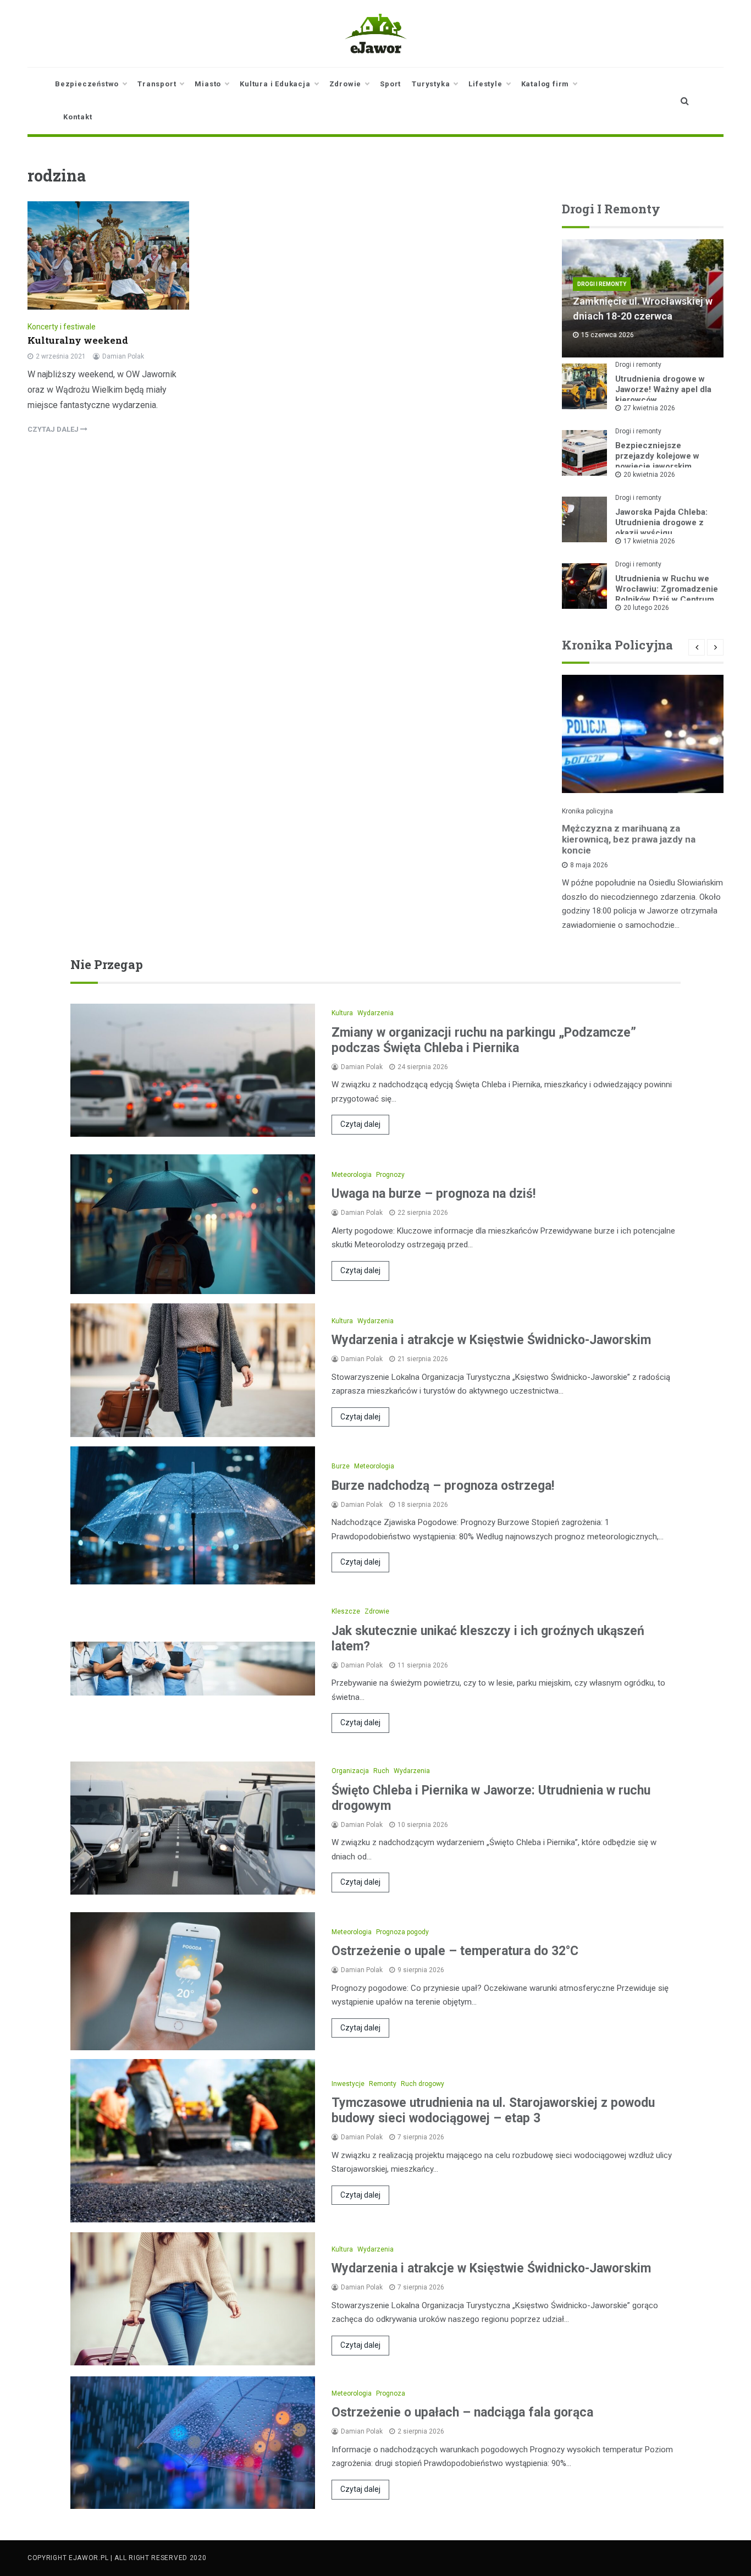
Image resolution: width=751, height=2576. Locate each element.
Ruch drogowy (423, 2084)
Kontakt (78, 117)
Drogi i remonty (602, 284)
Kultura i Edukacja (275, 84)
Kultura (342, 1013)
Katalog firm (545, 84)
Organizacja (350, 1771)
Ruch (381, 1771)
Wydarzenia (375, 1013)
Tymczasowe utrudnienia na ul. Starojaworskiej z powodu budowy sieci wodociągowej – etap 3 (493, 2110)
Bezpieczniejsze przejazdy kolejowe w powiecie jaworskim (657, 456)
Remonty (383, 2084)
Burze (341, 1466)
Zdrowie (346, 84)
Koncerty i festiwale (62, 327)
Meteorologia (352, 1175)
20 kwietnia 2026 (649, 475)
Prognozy (390, 1175)
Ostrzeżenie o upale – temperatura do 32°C (455, 1951)
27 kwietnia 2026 (649, 408)
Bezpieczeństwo (87, 84)
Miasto (208, 84)
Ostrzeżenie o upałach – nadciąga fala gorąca (462, 2412)
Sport (390, 84)
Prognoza (391, 2393)
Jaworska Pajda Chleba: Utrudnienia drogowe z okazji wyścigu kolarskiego (661, 528)
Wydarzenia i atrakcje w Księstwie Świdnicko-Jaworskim (491, 1340)
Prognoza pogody (402, 1932)
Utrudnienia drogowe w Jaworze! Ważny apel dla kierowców (663, 389)
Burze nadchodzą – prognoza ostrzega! (443, 1486)
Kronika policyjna (587, 811)
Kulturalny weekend (78, 340)
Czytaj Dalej (54, 429)
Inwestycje (348, 2084)
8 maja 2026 (589, 865)
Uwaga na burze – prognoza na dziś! (434, 1194)
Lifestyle (485, 84)
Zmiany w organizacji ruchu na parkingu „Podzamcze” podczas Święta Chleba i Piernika (484, 1040)
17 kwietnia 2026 (649, 541)
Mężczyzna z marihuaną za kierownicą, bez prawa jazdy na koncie (629, 839)
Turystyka (431, 84)
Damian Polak (123, 356)
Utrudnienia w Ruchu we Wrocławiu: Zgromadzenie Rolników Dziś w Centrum (667, 589)
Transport (157, 84)
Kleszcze (346, 1611)
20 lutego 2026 (646, 608)
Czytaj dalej (360, 1124)
